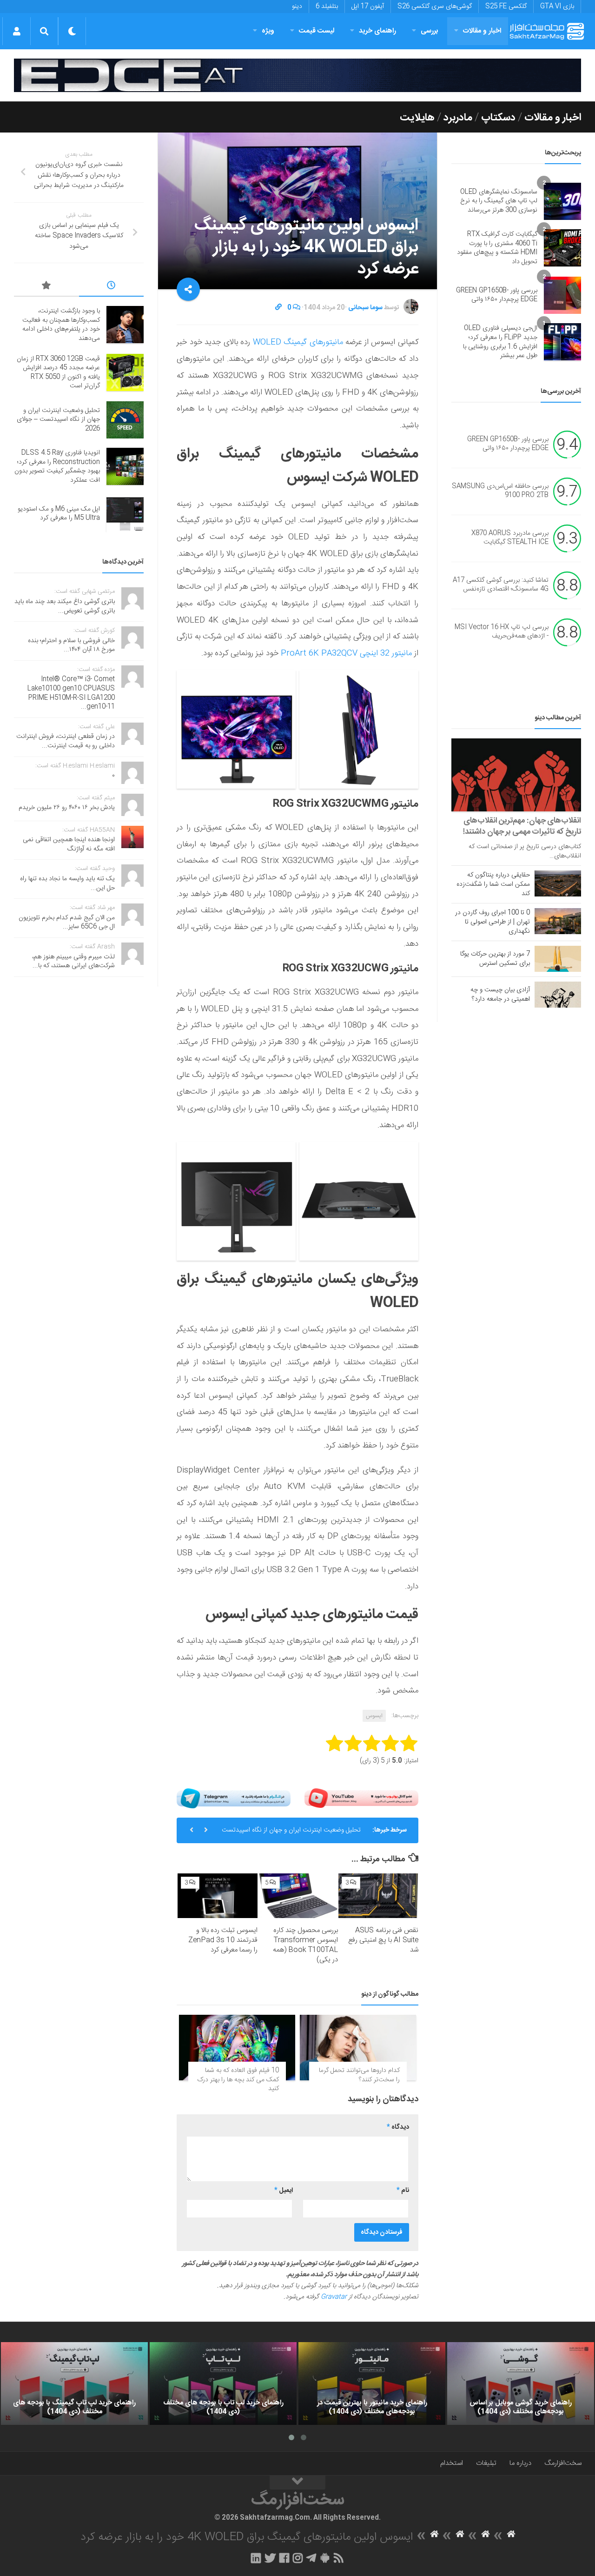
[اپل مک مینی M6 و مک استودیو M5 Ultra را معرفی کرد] (125, 514)
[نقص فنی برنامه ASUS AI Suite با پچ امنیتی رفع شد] (378, 1896)
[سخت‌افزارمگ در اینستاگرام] (298, 2558)
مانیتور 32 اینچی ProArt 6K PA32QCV (346, 653)
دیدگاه (398, 2127)
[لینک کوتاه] (278, 308)
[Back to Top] (297, 2483)
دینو (297, 7)
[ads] (297, 75)
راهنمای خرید (377, 31)
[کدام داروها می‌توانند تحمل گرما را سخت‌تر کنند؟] (358, 2048)
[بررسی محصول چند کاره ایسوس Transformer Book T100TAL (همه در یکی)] (298, 1896)
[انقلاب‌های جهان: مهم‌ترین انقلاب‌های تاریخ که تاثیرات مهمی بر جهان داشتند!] (516, 775)
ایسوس (374, 1716)
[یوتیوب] (361, 1798)
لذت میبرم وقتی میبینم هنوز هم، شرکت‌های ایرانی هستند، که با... (73, 962)
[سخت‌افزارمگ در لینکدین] (256, 2558)
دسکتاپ (498, 118)
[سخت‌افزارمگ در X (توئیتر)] (270, 2558)
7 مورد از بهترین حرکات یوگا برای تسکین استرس (495, 959)
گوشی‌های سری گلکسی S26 (435, 7)
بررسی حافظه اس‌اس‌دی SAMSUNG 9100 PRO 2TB (500, 491)
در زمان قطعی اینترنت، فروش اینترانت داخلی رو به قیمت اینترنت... (66, 741)
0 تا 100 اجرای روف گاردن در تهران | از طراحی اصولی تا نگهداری (493, 922)
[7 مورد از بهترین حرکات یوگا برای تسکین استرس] (558, 959)
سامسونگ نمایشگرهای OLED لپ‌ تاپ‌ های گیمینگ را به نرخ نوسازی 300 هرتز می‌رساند (499, 201)
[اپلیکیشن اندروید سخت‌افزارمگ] (325, 2558)
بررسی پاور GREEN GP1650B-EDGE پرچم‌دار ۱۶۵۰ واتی (497, 295)
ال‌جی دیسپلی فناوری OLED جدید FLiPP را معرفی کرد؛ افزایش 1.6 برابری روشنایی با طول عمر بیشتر (500, 342)
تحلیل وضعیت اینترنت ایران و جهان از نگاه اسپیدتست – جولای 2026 (58, 420)
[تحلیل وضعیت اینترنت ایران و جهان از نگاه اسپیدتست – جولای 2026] (125, 420)
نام (403, 2191)
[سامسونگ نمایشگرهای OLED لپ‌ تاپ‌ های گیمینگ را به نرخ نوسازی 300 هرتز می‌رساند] (562, 201)
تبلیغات (486, 2463)
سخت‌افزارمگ (563, 2463)
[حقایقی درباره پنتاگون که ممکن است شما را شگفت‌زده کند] (558, 883)
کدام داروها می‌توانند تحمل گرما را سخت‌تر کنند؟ (359, 2075)
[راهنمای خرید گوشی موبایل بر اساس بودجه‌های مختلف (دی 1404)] (521, 2383)
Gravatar (334, 2297)
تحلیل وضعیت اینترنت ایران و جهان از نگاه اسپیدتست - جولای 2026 (291, 1834)
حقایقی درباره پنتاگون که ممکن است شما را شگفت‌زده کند (493, 884)
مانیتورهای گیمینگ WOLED (297, 342)
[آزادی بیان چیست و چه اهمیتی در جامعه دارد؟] (558, 995)
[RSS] (339, 2558)
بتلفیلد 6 (327, 7)
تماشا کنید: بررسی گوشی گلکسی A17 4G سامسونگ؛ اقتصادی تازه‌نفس (501, 585)
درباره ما (520, 2463)
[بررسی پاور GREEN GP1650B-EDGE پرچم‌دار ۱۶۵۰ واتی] (562, 295)
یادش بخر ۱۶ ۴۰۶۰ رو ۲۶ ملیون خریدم (67, 808)
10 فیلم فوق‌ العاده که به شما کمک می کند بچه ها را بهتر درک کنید (238, 2080)
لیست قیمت (317, 31)
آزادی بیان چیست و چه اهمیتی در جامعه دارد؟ (500, 995)
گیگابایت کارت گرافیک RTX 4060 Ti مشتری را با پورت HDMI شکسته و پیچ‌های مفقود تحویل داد (497, 248)
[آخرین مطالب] (112, 287)
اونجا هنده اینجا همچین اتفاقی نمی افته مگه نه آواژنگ (69, 844)
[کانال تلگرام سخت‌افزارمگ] (311, 2558)
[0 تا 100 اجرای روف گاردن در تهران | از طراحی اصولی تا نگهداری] (558, 921)
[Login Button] (17, 31)
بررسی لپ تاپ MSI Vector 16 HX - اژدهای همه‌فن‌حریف (502, 632)
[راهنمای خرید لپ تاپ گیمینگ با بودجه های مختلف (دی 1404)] (74, 2383)
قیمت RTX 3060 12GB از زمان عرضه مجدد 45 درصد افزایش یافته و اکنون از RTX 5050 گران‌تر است (58, 373)
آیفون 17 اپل (368, 7)
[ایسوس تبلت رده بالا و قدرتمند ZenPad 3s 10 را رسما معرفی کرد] (218, 1896)
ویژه (268, 31)
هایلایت (417, 118)
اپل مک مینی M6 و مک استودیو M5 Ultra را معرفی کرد (59, 514)
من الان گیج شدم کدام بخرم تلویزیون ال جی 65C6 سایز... (67, 923)
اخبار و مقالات (482, 31)
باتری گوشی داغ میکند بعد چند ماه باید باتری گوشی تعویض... (65, 606)
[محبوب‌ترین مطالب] (46, 287)
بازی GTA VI (557, 7)
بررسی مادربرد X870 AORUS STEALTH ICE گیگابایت (510, 538)
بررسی (430, 31)
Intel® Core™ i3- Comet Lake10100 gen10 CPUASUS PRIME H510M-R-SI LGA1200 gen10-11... (71, 693)
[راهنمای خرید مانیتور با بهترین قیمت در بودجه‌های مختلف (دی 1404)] (372, 2383)
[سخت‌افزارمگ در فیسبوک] (284, 2558)
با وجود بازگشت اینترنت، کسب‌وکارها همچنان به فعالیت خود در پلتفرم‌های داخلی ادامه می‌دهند (61, 325)
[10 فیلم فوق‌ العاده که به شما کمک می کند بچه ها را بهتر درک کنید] (237, 2048)
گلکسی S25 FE (506, 7)
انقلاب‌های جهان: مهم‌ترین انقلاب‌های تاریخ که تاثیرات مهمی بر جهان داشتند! (522, 826)
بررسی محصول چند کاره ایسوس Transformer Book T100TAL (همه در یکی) (305, 1945)
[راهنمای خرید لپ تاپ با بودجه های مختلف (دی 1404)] (223, 2383)
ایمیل (284, 2191)
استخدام (452, 2463)
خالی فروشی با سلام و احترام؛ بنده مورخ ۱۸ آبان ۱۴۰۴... (71, 645)
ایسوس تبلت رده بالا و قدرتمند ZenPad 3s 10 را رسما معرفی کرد (223, 1940)
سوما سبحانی (365, 308)
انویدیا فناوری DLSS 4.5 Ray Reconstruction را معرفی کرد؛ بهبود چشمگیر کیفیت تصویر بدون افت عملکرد (57, 467)
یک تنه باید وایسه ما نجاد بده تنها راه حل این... (67, 883)
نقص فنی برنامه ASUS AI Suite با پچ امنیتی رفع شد (383, 1940)
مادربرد (458, 118)
